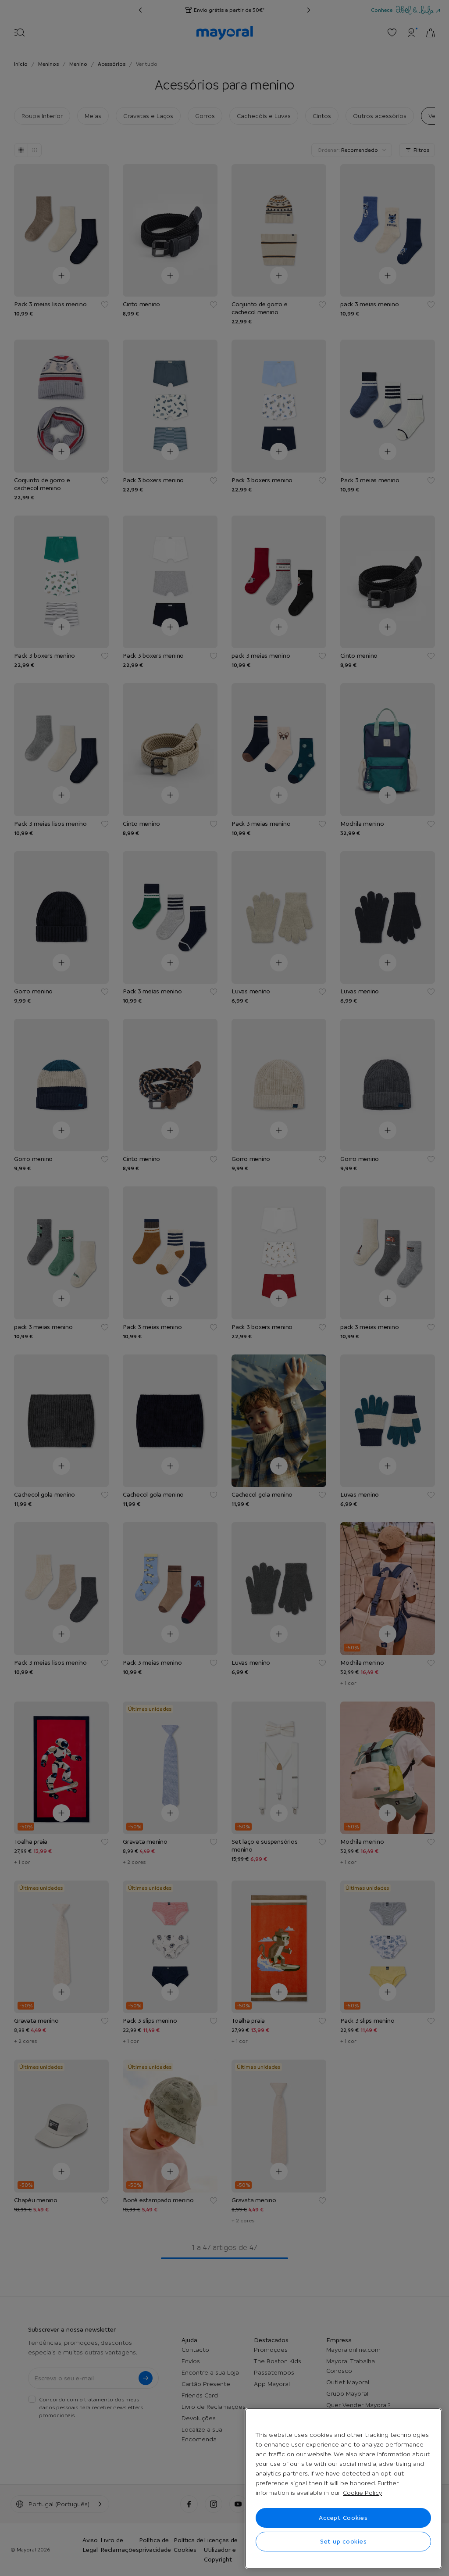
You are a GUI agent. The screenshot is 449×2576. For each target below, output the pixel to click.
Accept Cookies (343, 2518)
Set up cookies (344, 2541)
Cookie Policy (362, 2493)
